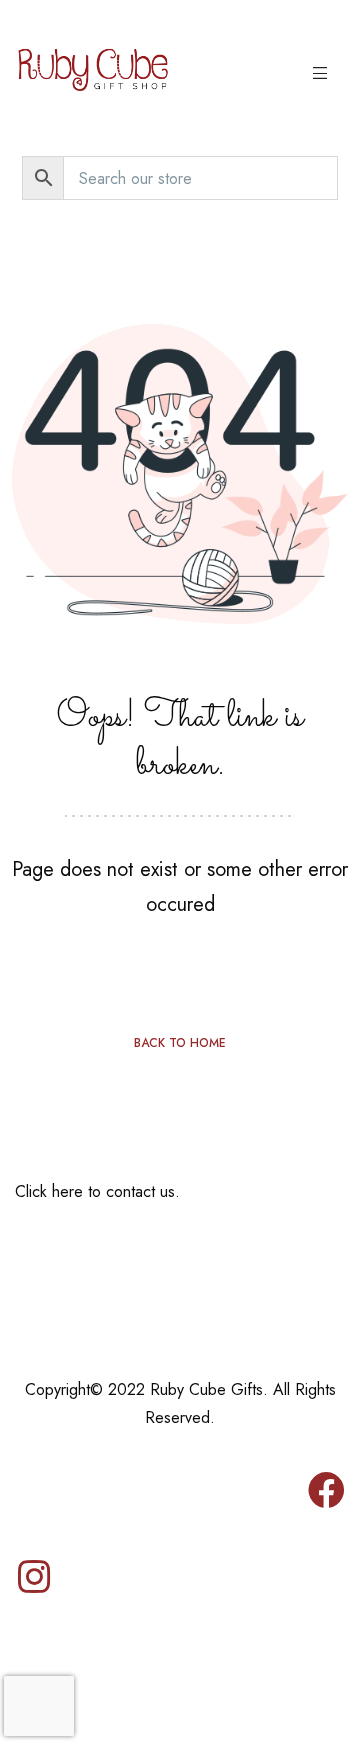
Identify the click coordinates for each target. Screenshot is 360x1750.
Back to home (180, 1043)
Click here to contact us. (97, 1191)
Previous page (180, 970)
